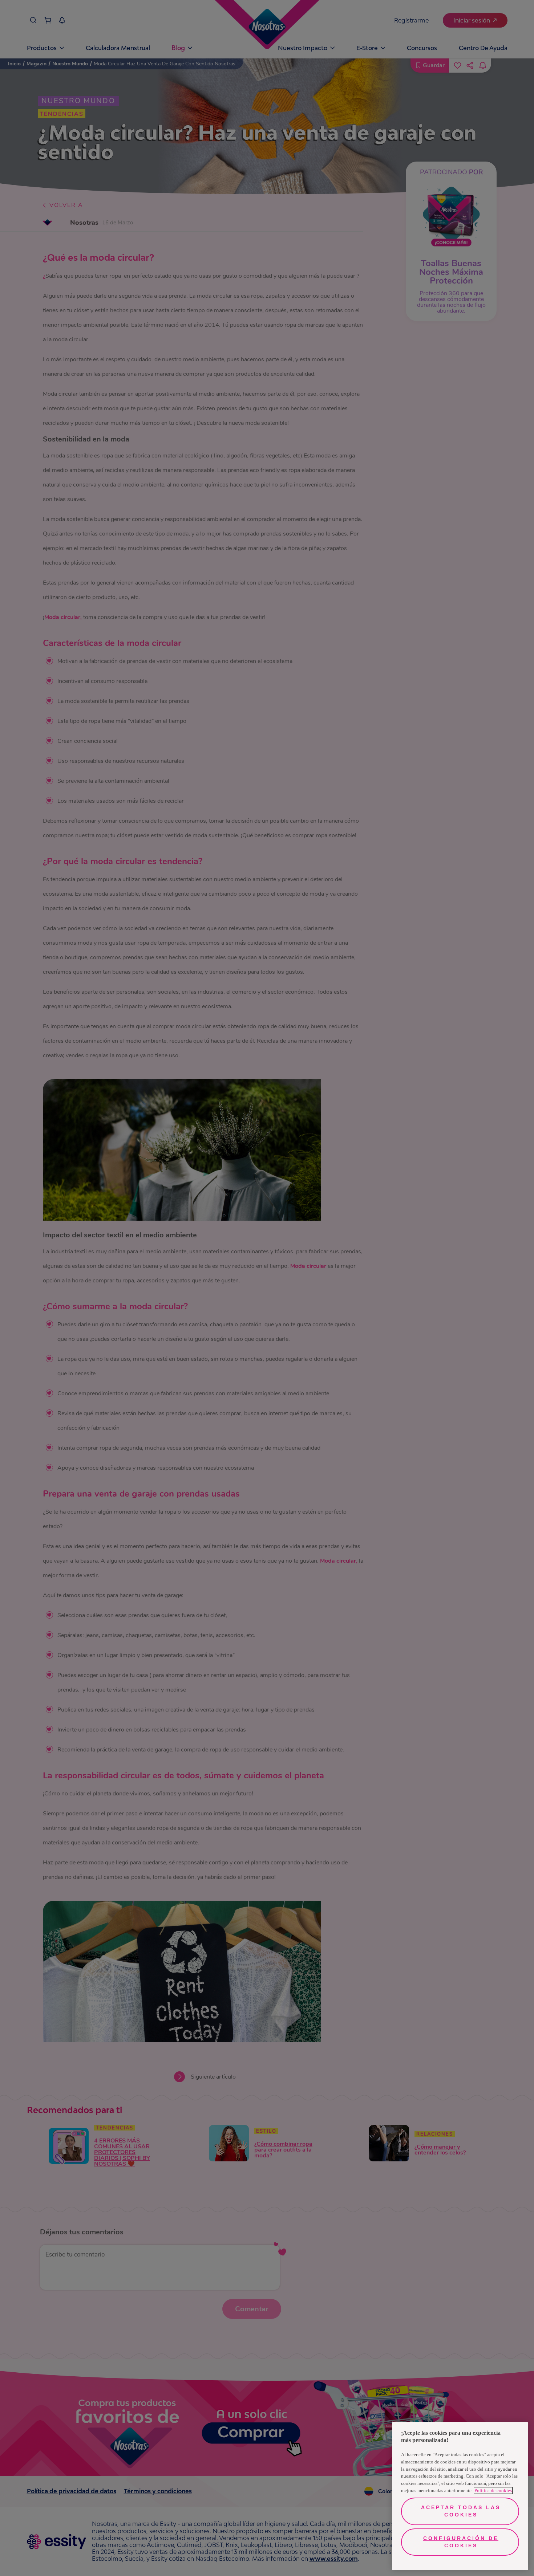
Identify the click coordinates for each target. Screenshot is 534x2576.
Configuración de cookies (461, 2542)
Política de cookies (493, 2490)
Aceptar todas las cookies (461, 2511)
